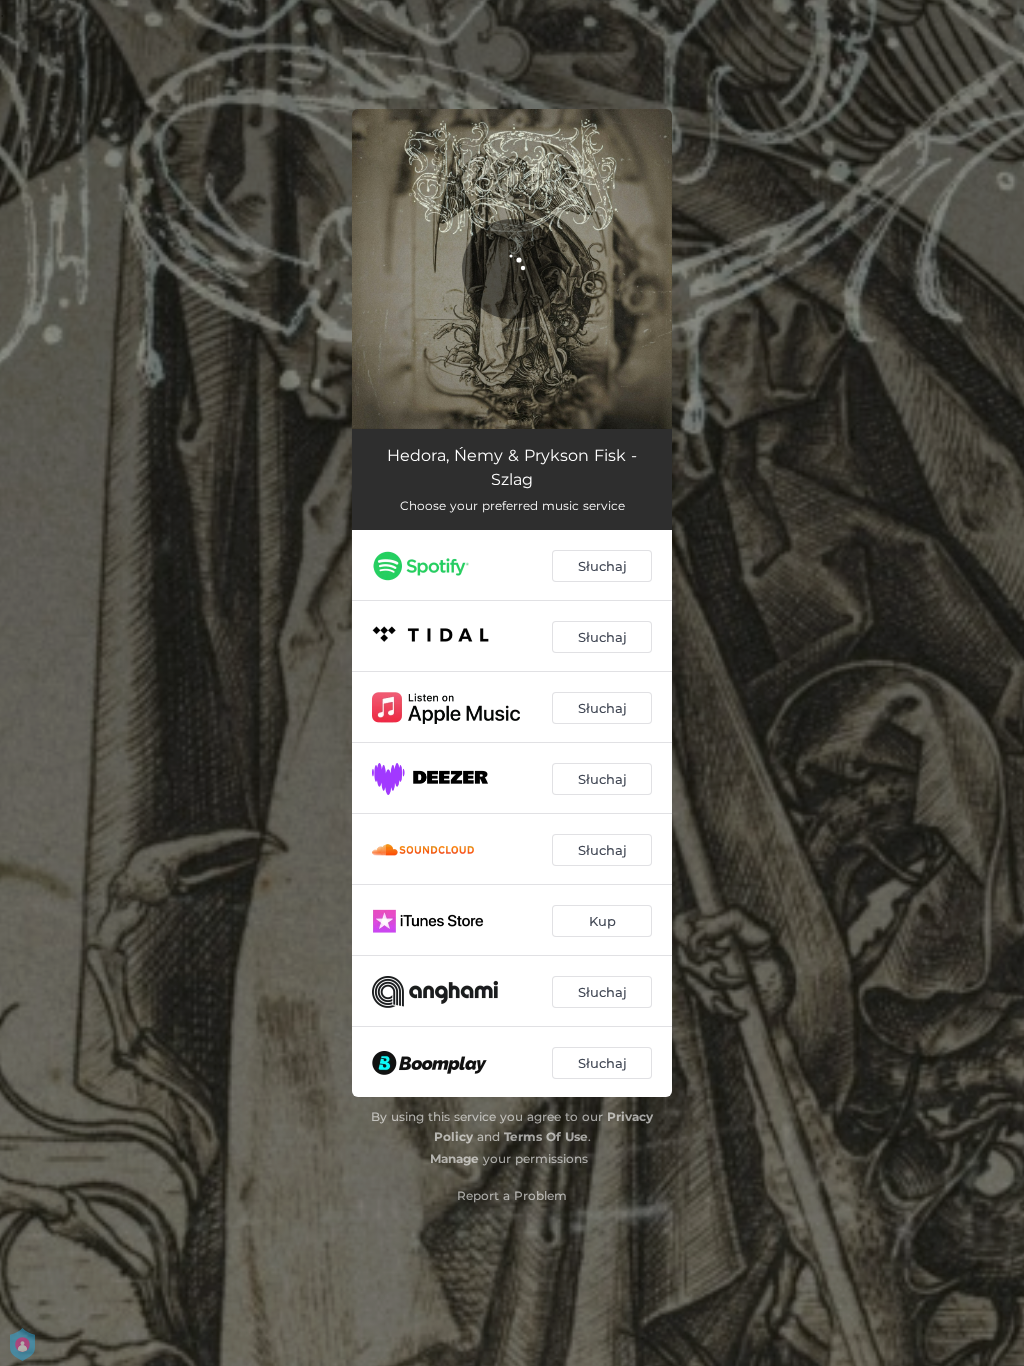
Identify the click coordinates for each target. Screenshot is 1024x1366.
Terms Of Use (546, 1136)
